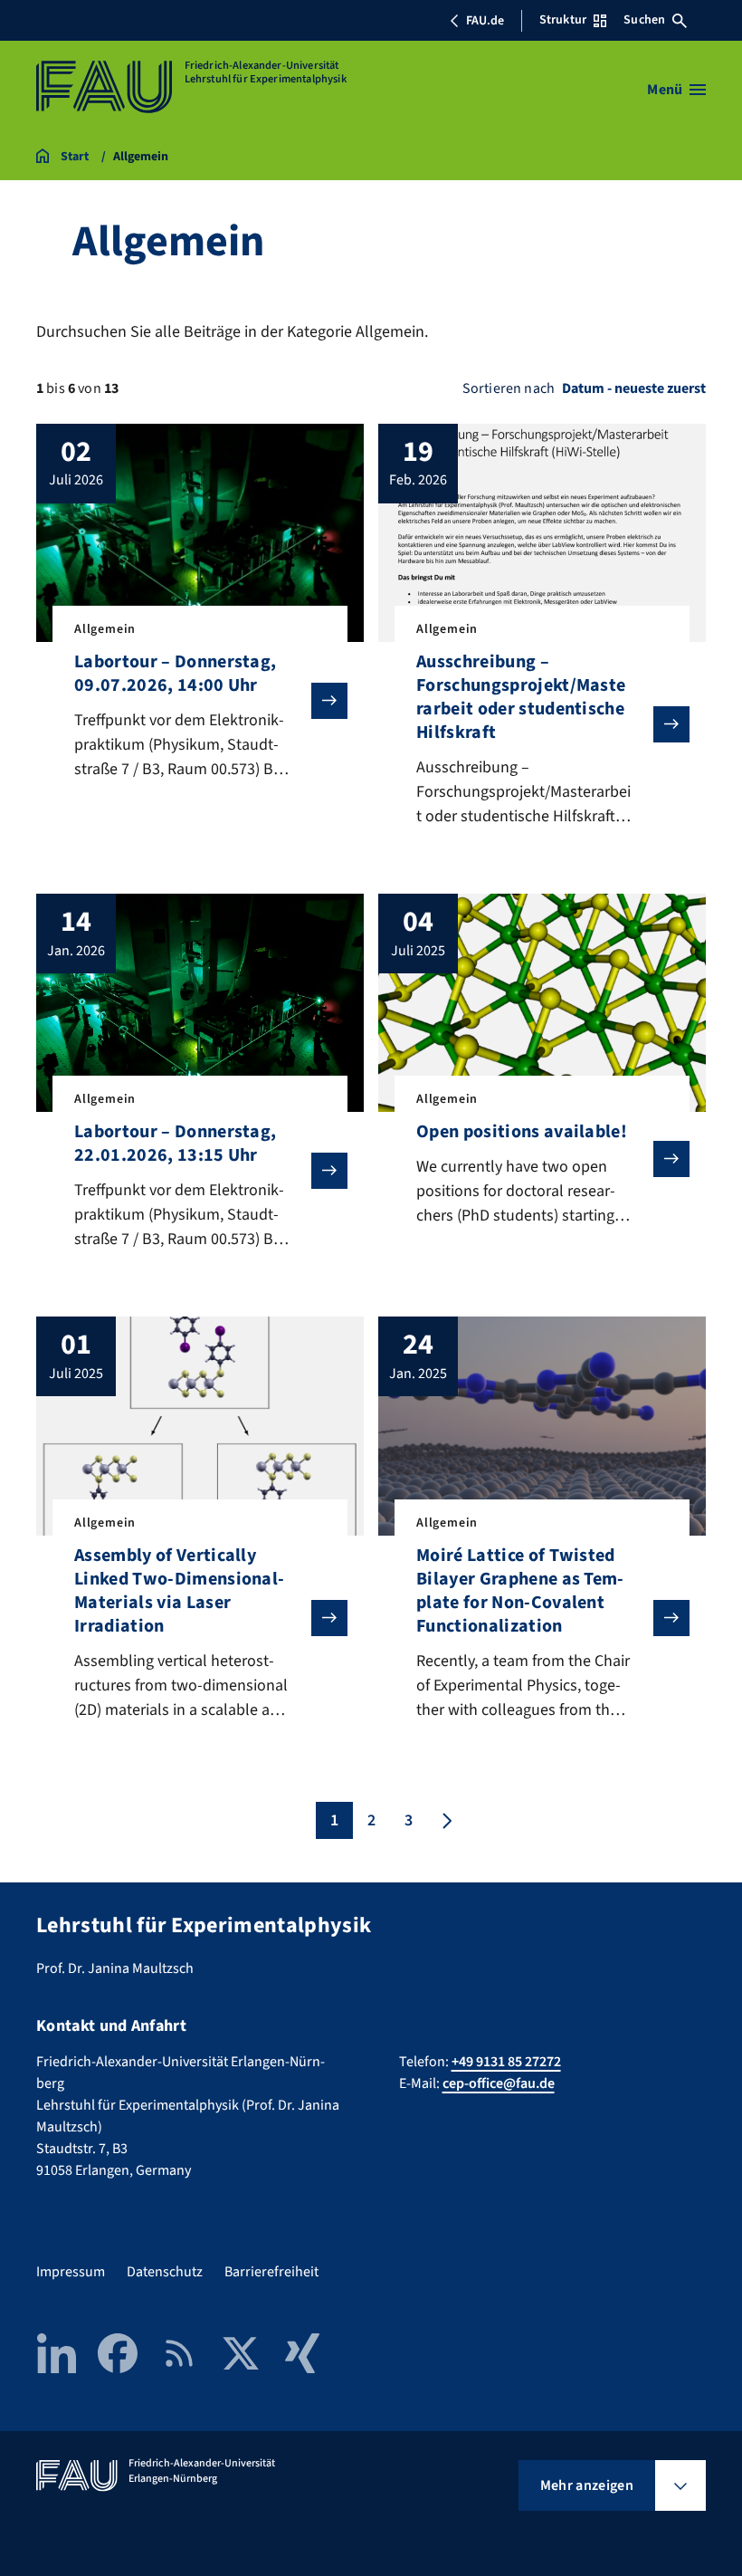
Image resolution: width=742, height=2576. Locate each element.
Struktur (563, 20)
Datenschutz (165, 2272)
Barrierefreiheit (271, 2272)
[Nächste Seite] (445, 1820)
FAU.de (485, 21)
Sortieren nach (509, 388)
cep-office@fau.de (499, 2083)
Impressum (71, 2272)
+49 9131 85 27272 (506, 2062)
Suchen (644, 20)
